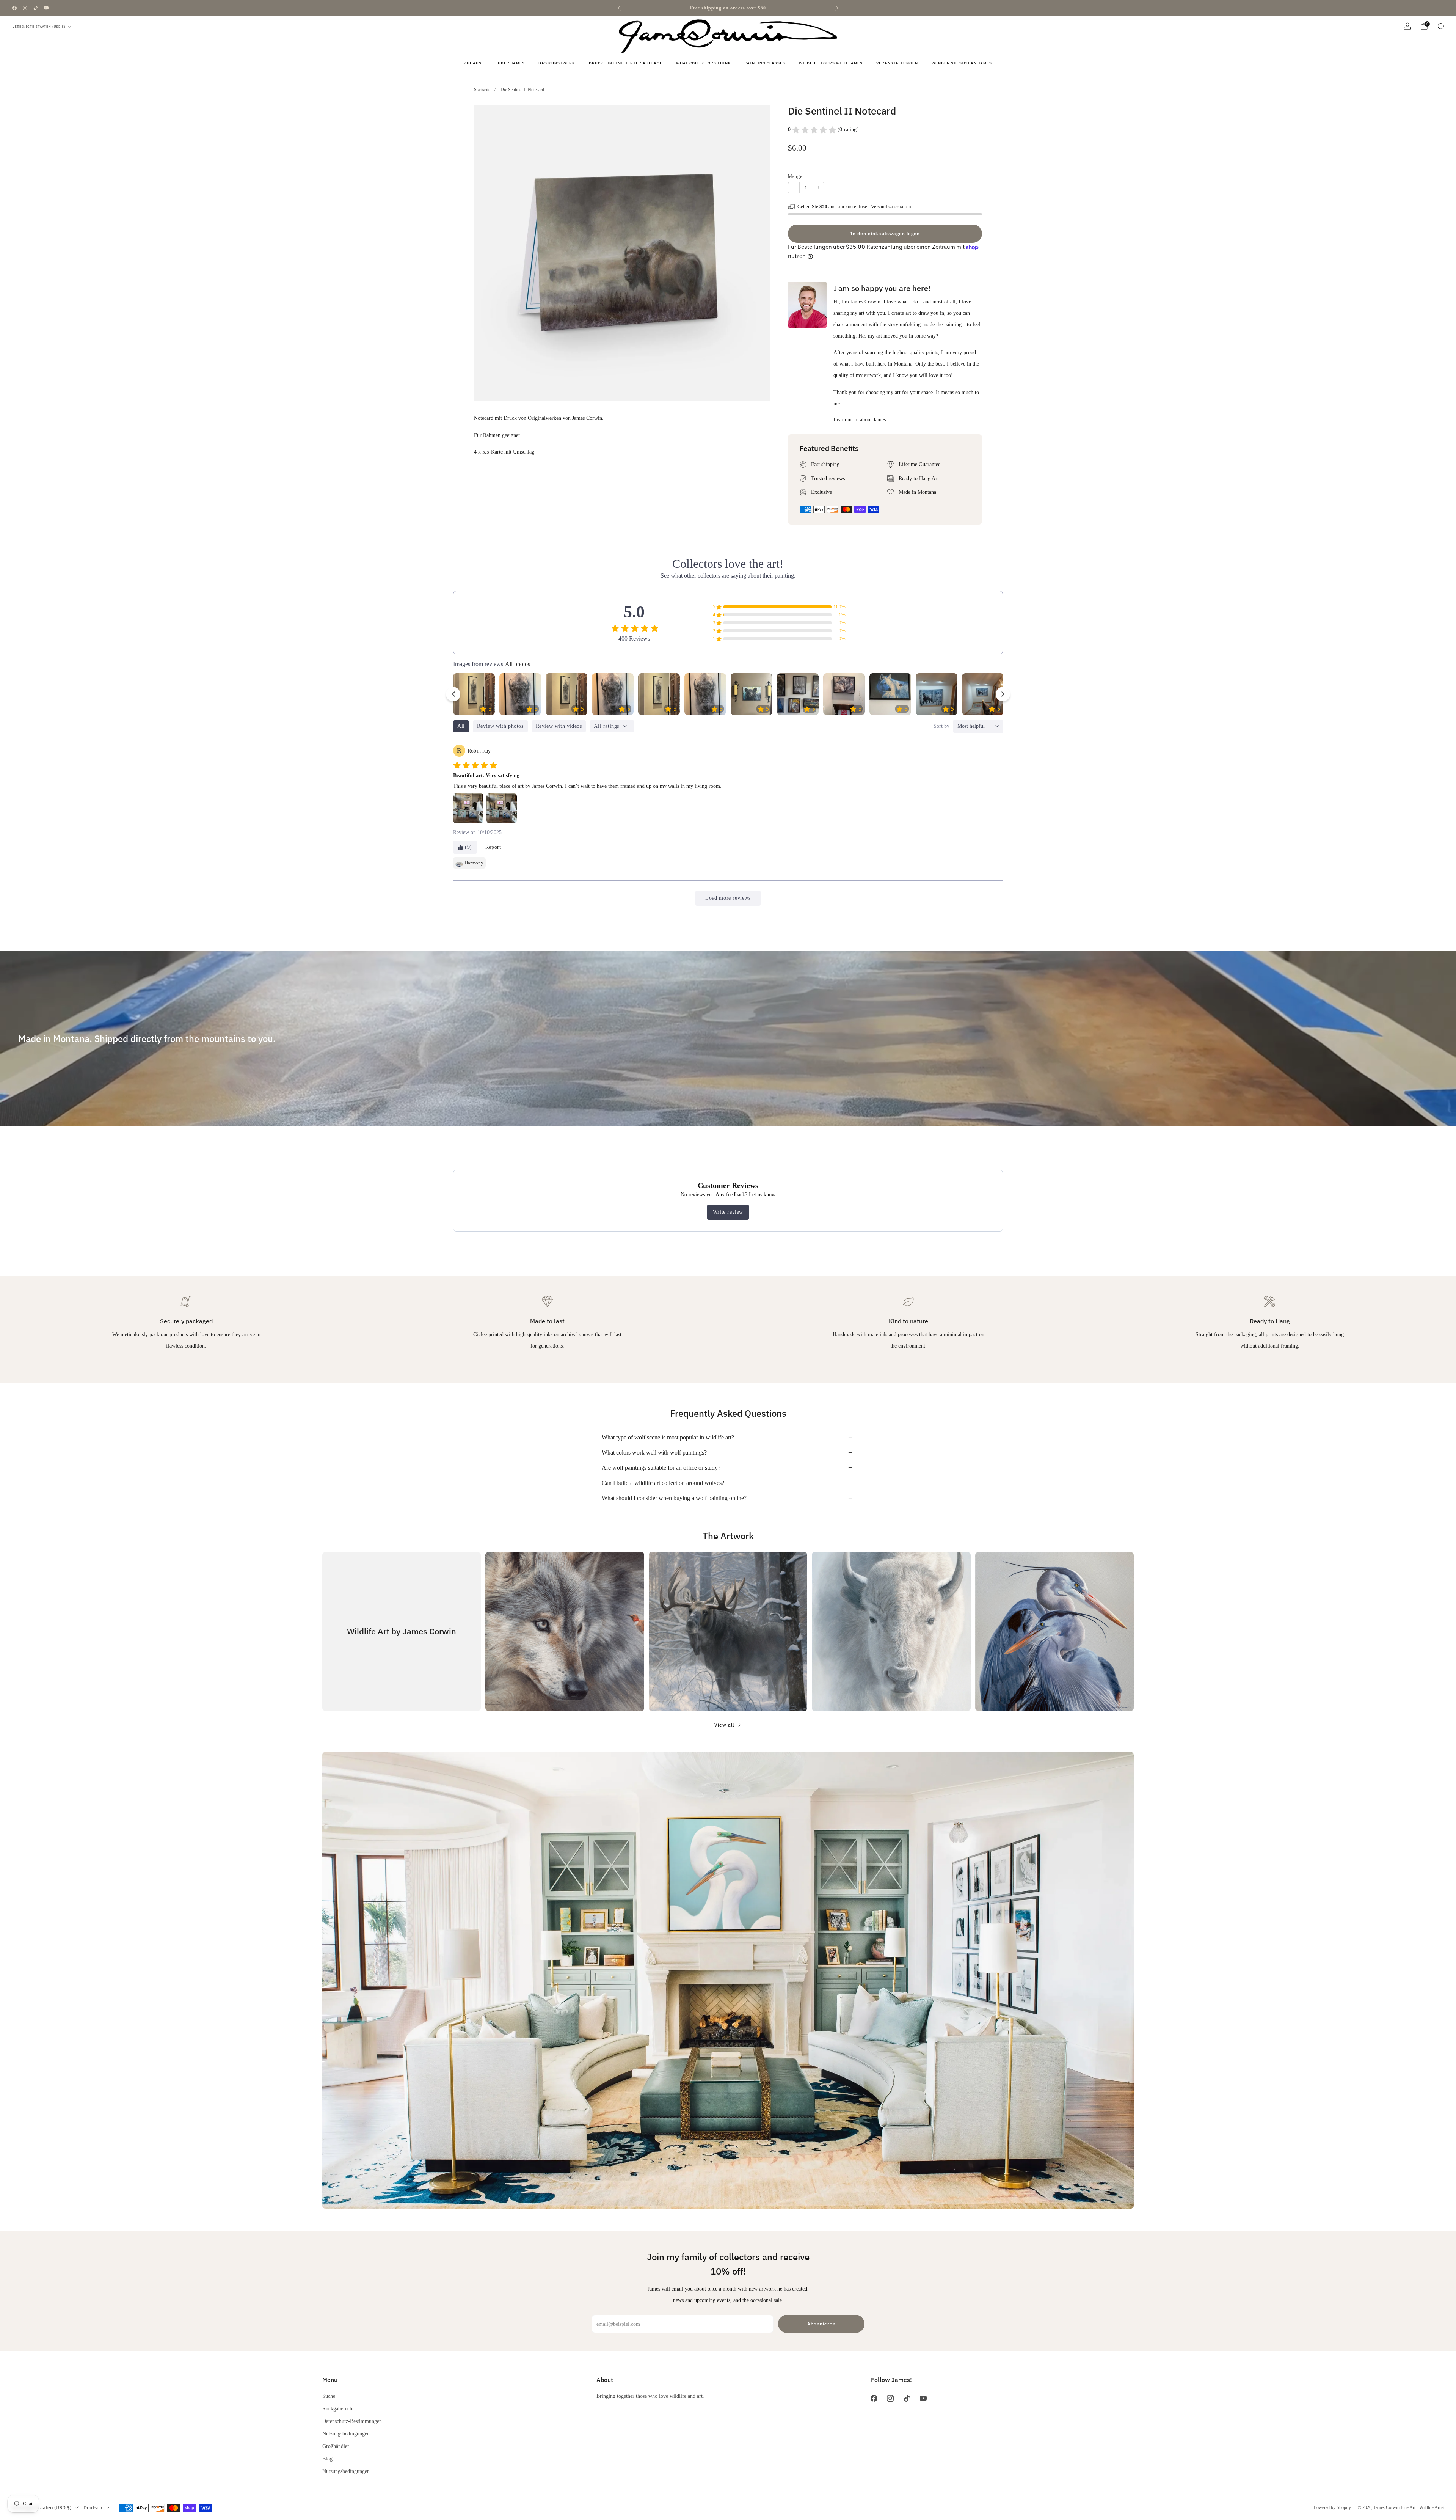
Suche (329, 2396)
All (461, 726)
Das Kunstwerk (557, 63)
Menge (795, 176)
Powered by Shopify (1332, 2507)
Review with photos (500, 726)
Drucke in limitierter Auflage (626, 63)
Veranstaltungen (897, 63)
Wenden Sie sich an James (962, 63)
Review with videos (559, 726)
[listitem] (728, 8)
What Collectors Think (704, 63)
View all (724, 1725)
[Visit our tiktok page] (36, 8)
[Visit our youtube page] (46, 8)
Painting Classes (765, 63)
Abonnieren (821, 2324)
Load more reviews (728, 898)
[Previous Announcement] (619, 8)
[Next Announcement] (837, 8)
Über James (511, 63)
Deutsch (93, 2508)
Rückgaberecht (338, 2408)
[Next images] (1003, 694)
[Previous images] (453, 694)
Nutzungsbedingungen (346, 2434)
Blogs (328, 2459)
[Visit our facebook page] (14, 8)
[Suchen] (1441, 26)
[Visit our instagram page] (25, 8)
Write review (728, 1212)
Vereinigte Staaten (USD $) (39, 27)
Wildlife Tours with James (831, 63)
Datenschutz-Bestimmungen (352, 2421)
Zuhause (474, 63)
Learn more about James (860, 419)
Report (493, 847)
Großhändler (336, 2446)
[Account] (1407, 26)
